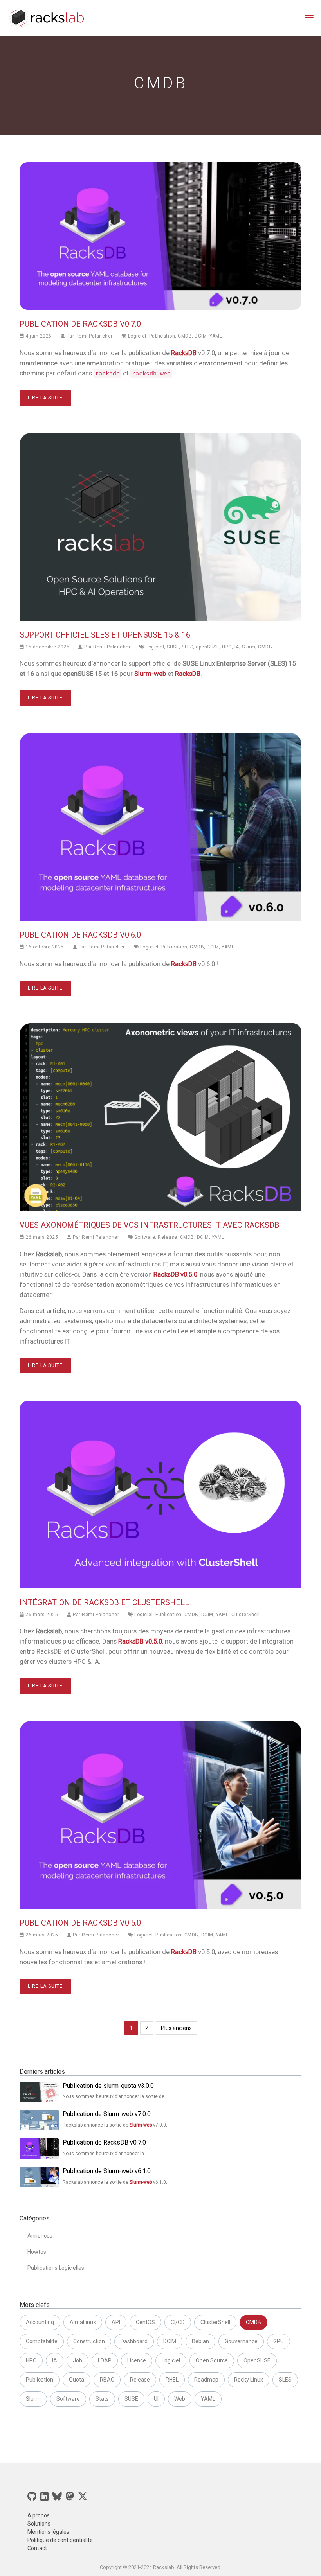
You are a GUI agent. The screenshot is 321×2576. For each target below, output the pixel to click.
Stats (102, 2399)
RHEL (172, 2380)
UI (156, 2399)
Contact (37, 2548)
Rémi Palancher (94, 336)
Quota (77, 2380)
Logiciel (137, 336)
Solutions (39, 2524)
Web (180, 2399)
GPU (279, 2341)
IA (237, 647)
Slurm (249, 647)
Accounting (40, 2322)
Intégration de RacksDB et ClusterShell (104, 1602)
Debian (200, 2341)
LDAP (105, 2360)
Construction (89, 2341)
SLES (187, 647)
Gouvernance (241, 2341)
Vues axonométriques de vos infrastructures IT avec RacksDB (150, 1225)
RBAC (107, 2380)
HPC (227, 647)
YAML (216, 336)
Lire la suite (45, 398)
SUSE (173, 647)
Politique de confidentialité (60, 2540)
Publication (162, 336)
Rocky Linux (249, 2380)
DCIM (201, 336)
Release (168, 1237)
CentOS (145, 2322)
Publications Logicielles (56, 2268)
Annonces (40, 2236)
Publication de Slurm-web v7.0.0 (107, 2114)
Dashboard (134, 2341)
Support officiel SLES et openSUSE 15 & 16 (105, 635)
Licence (137, 2360)
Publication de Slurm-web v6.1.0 (107, 2171)
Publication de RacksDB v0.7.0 (80, 324)
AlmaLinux (83, 2322)
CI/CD (178, 2322)
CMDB (185, 336)
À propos (39, 2515)
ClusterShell (246, 1615)
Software (145, 1237)
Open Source (212, 2360)
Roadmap (206, 2380)
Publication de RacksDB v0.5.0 (80, 1923)
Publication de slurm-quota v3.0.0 (108, 2086)
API (116, 2322)
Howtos (37, 2252)
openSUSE (207, 647)
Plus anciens (176, 2028)
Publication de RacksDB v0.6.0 (80, 935)
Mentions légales (48, 2532)
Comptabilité (42, 2341)
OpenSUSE (257, 2360)
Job (78, 2360)
